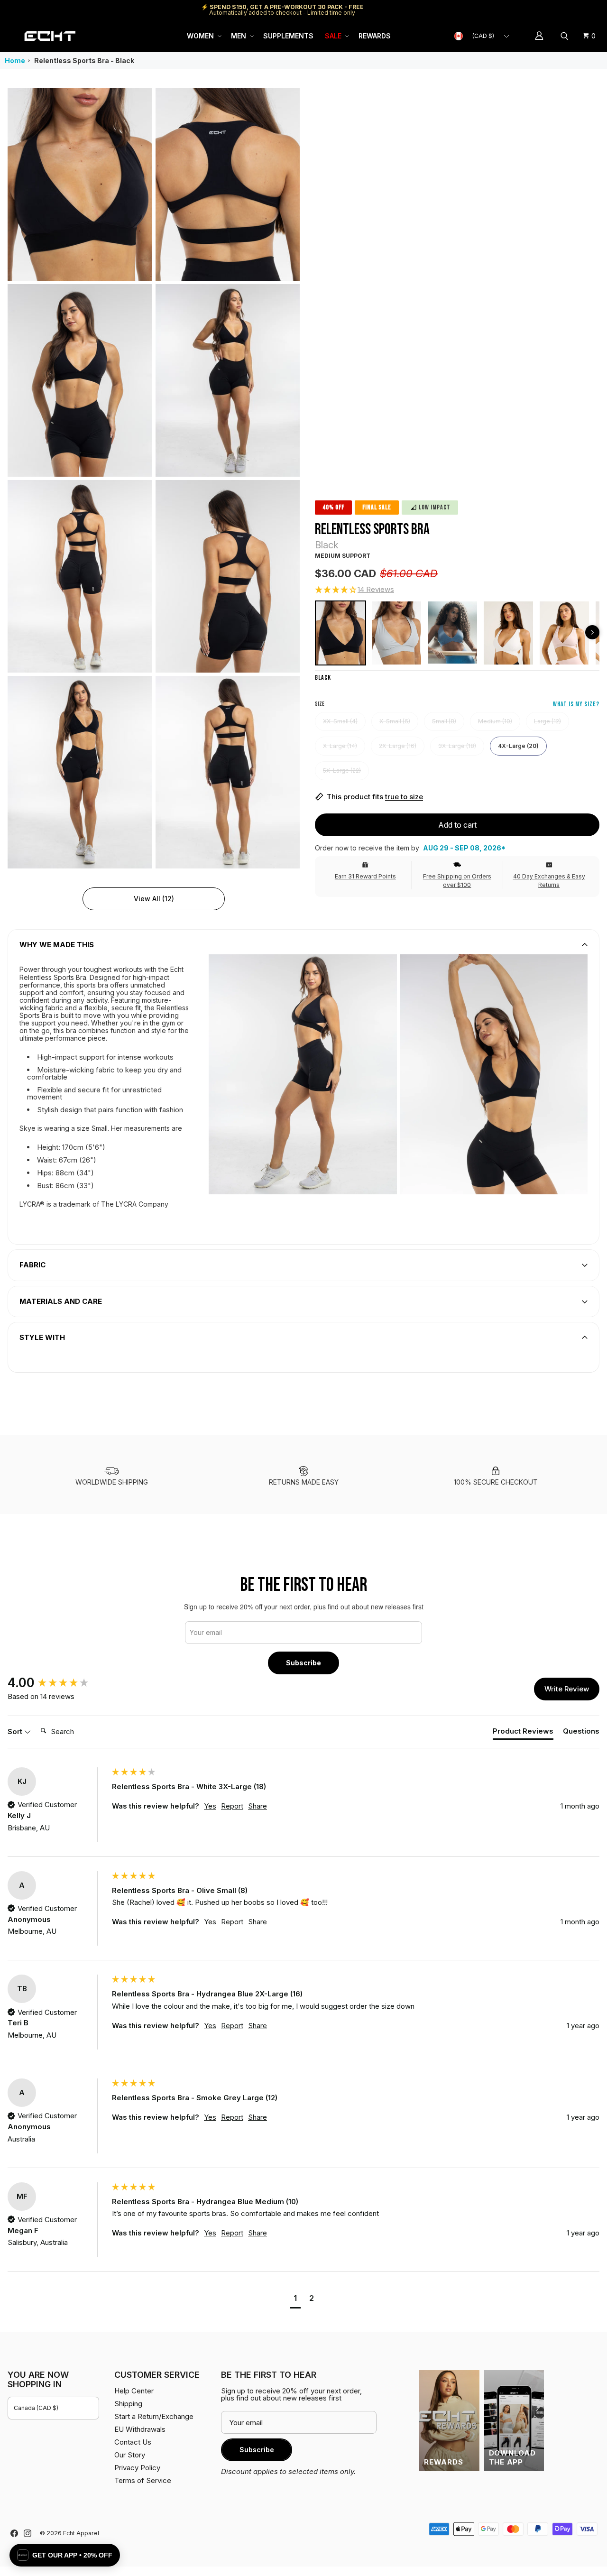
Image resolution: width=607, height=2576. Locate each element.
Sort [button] (16, 1731)
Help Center (568, 10)
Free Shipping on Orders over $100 (457, 881)
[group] (57, 1683)
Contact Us (133, 2442)
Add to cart (457, 825)
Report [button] (232, 1806)
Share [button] (258, 1806)
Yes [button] (210, 1806)
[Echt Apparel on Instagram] (28, 2533)
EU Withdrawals (140, 2429)
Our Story (130, 2455)
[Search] (566, 36)
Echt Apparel (81, 2533)
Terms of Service (143, 2480)
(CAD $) (483, 36)
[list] (154, 478)
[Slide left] (592, 632)
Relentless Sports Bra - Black (84, 60)
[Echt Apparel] (50, 36)
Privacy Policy (137, 2468)
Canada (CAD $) (36, 2408)
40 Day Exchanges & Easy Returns (549, 881)
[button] (203, 36)
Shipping (520, 10)
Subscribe (303, 1663)
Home (15, 60)
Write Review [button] (567, 1689)
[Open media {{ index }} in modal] (80, 184)
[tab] (523, 1733)
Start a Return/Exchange (154, 2416)
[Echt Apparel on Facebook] (14, 2533)
